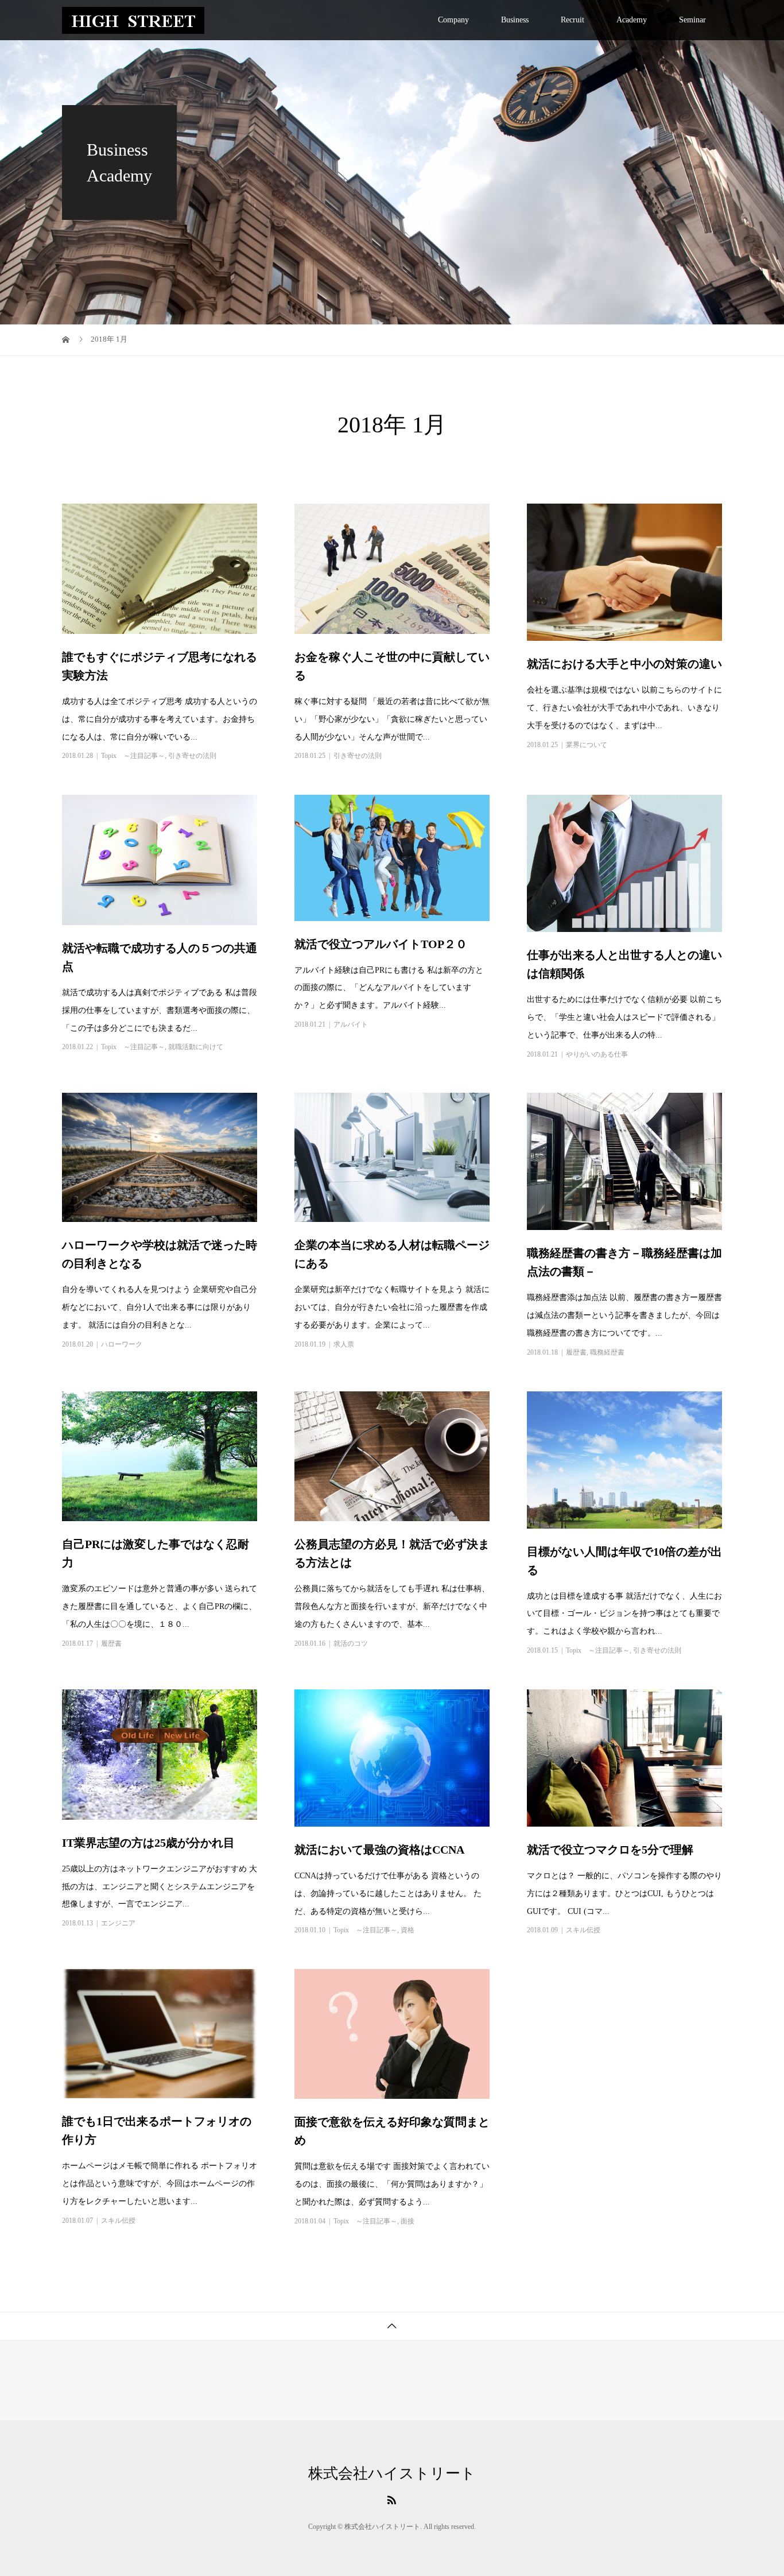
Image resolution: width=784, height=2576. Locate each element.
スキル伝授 (583, 1930)
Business (515, 20)
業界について (587, 745)
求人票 (344, 1344)
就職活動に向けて (196, 1047)
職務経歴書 (607, 1352)
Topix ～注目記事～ (133, 756)
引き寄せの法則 (192, 756)
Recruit (573, 20)
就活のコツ (351, 1643)
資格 (407, 1930)
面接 (407, 2221)
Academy (632, 20)
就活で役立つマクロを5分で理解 (610, 1850)
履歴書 (576, 1352)
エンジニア (118, 1923)
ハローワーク (122, 1344)
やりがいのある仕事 (597, 1054)
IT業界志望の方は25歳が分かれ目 (148, 1843)
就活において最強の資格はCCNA (379, 1850)
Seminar (692, 20)
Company (453, 20)
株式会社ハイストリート (392, 2474)
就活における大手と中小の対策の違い (624, 664)
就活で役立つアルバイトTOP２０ (381, 944)
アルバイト (351, 1024)
